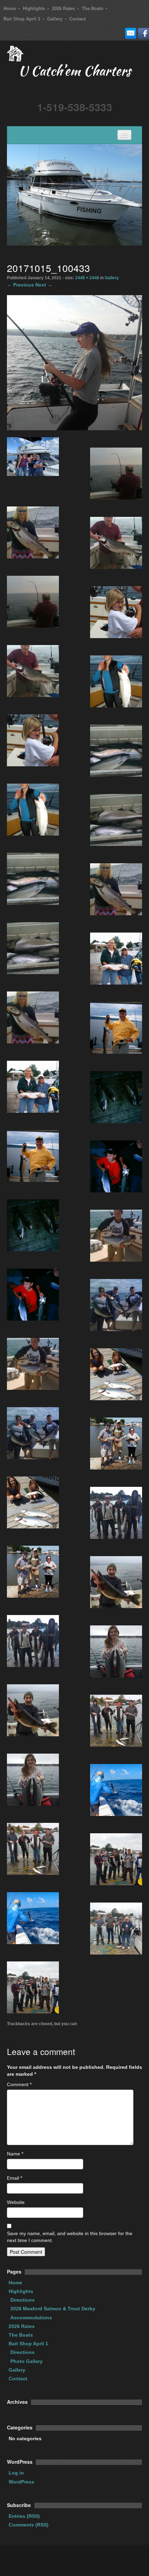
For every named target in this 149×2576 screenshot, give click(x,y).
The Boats (93, 8)
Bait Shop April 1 (22, 19)
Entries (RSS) (24, 2516)
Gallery (55, 19)
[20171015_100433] (74, 362)
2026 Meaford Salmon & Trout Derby (53, 2309)
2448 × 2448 (87, 278)
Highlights (34, 8)
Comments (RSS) (29, 2525)
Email (15, 2178)
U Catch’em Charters (74, 72)
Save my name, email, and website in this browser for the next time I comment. (70, 2237)
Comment (19, 2084)
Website (16, 2202)
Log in (16, 2473)
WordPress (21, 2482)
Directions (23, 2300)
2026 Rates (63, 8)
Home (10, 8)
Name (15, 2154)
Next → (44, 285)
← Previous (20, 285)
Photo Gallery (27, 2361)
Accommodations (31, 2318)
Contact (77, 19)
